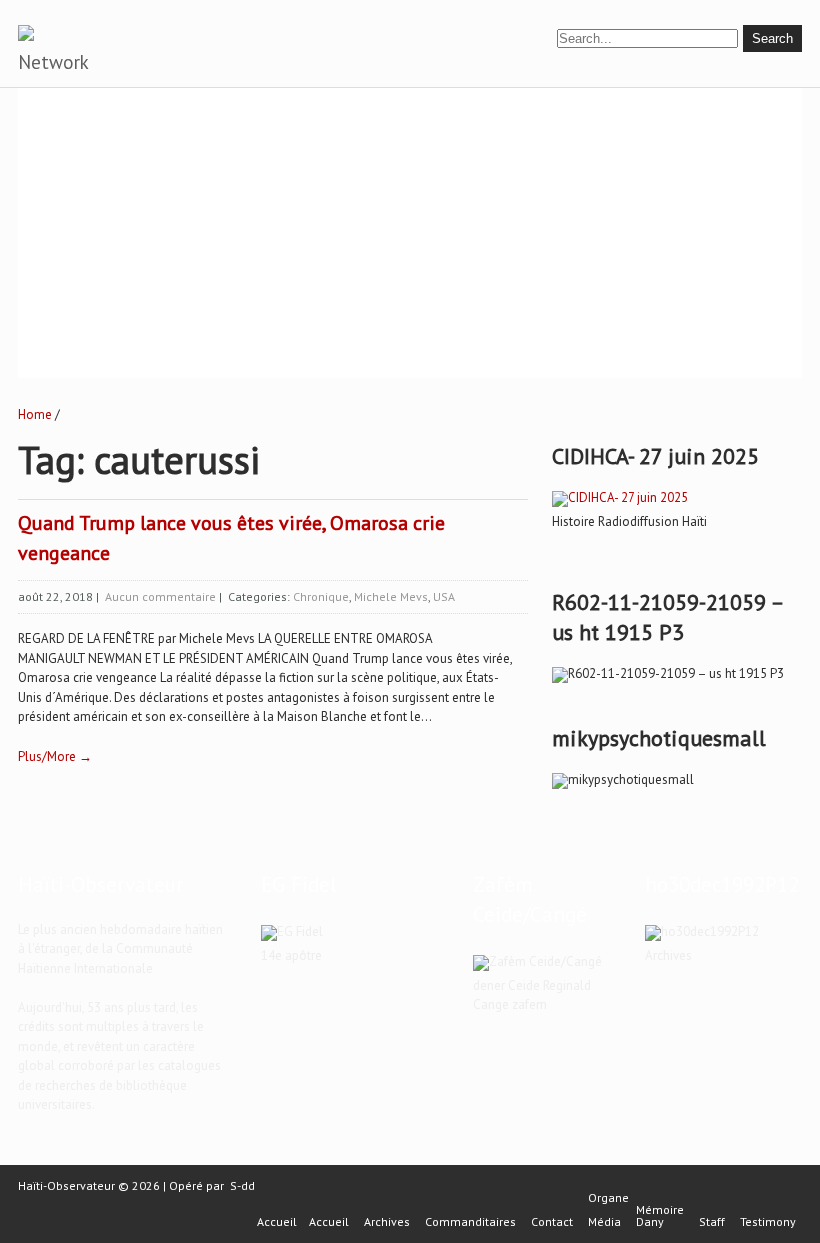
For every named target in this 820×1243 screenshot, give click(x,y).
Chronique (321, 596)
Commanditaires (470, 1222)
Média (604, 1222)
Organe (608, 1198)
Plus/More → (55, 756)
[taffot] (620, 497)
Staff (712, 1222)
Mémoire (660, 1210)
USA (444, 596)
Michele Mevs (391, 596)
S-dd (242, 1185)
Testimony (768, 1222)
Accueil (277, 1222)
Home (35, 414)
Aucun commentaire (160, 596)
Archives (387, 1222)
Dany (650, 1222)
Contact (552, 1222)
